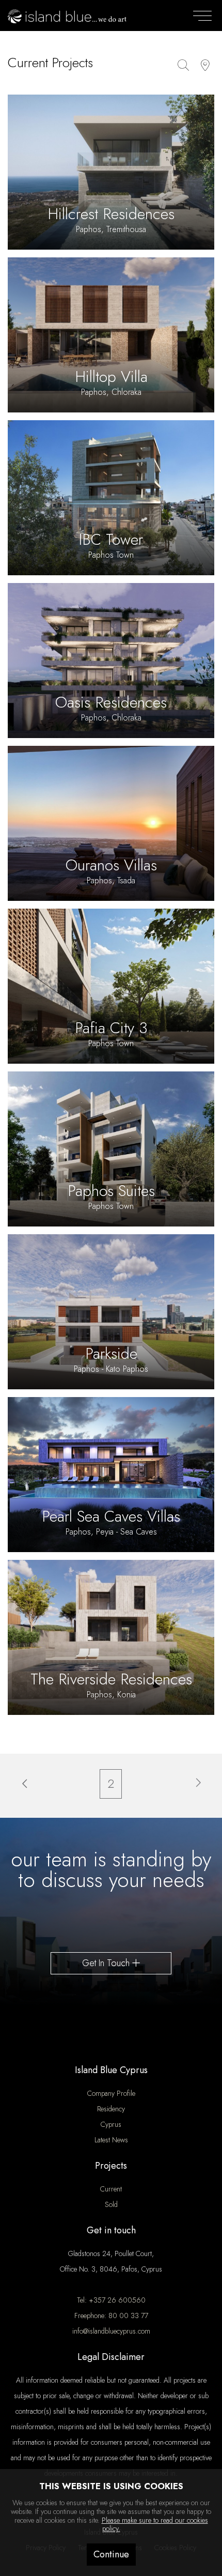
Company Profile (111, 2093)
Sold (111, 2204)
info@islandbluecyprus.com (111, 2331)
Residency (111, 2109)
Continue (111, 2554)
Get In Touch (107, 1963)
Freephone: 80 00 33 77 (111, 2316)
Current (111, 2189)
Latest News (111, 2140)
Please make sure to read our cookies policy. (155, 2525)
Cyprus (111, 2124)
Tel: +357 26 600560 (111, 2300)
